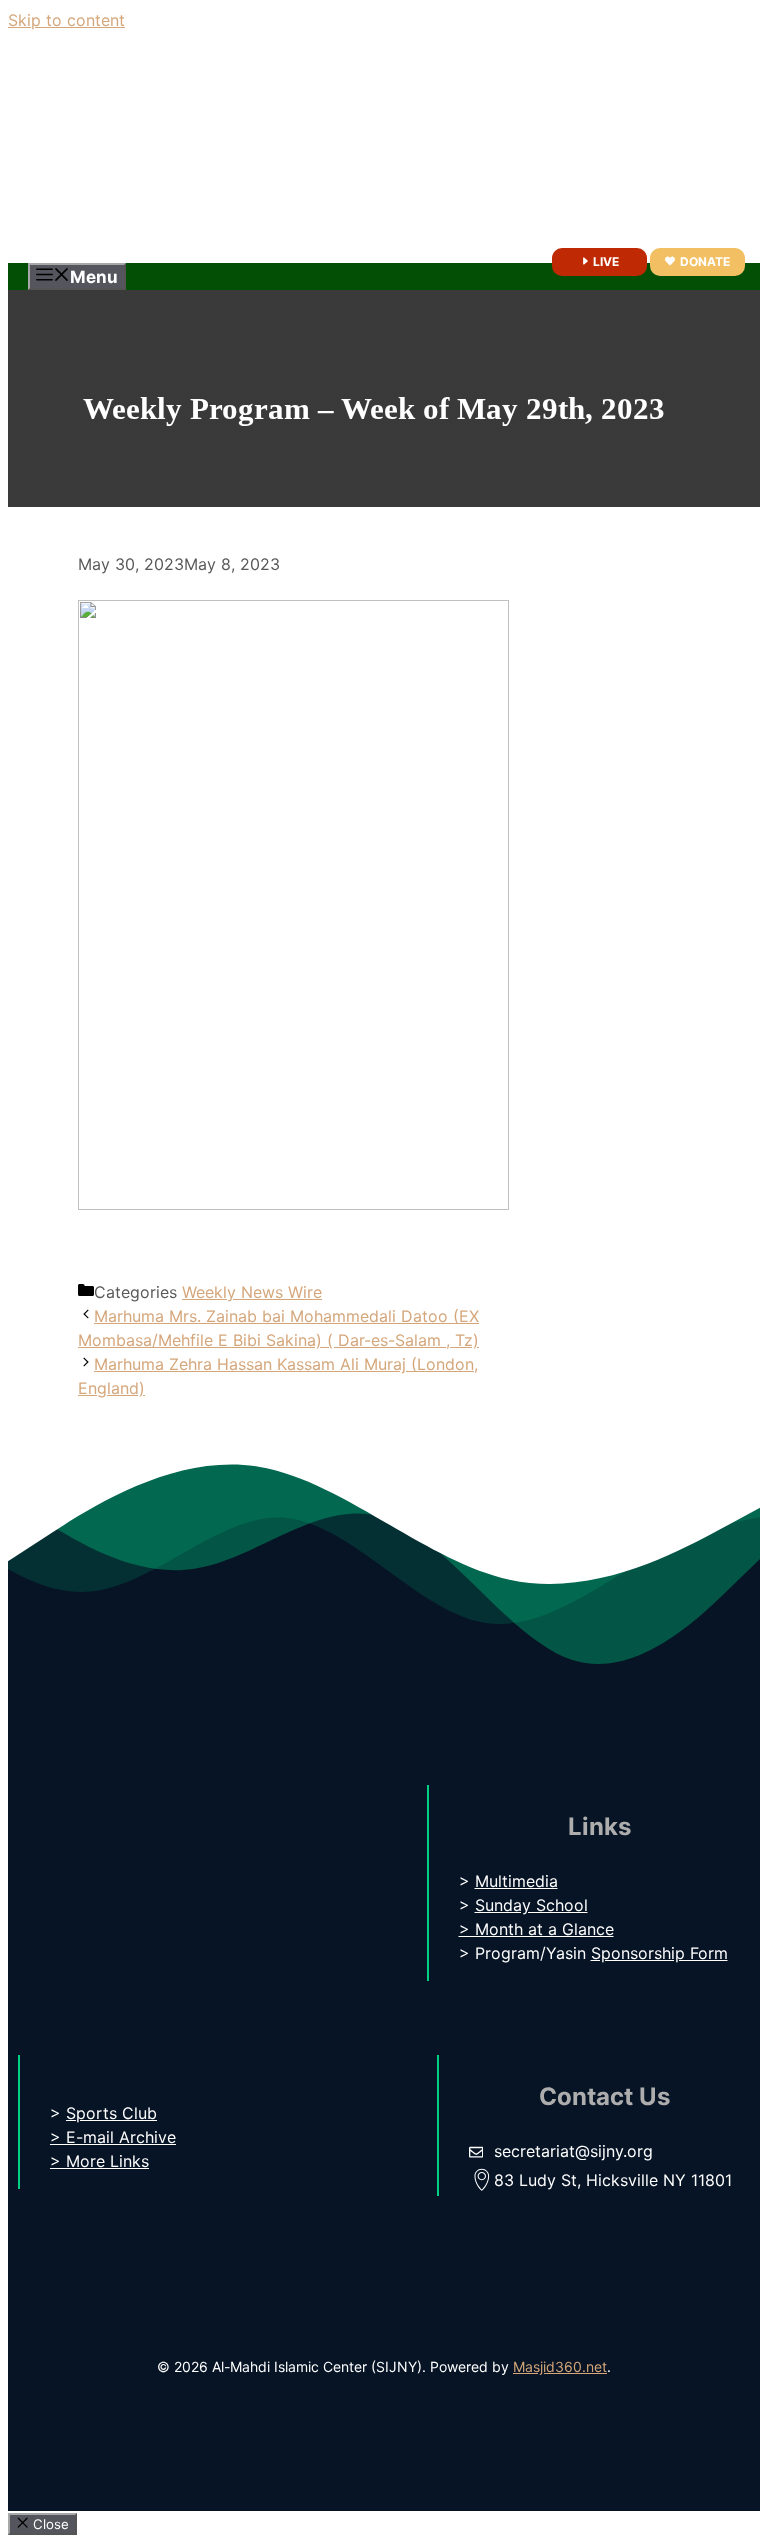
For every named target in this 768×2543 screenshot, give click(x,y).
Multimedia (516, 1881)
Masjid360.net (560, 2366)
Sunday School (531, 1905)
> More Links (99, 2161)
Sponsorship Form (659, 1953)
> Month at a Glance (536, 1929)
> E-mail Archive (113, 2137)
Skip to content (66, 20)
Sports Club (111, 2113)
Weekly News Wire (252, 1292)
